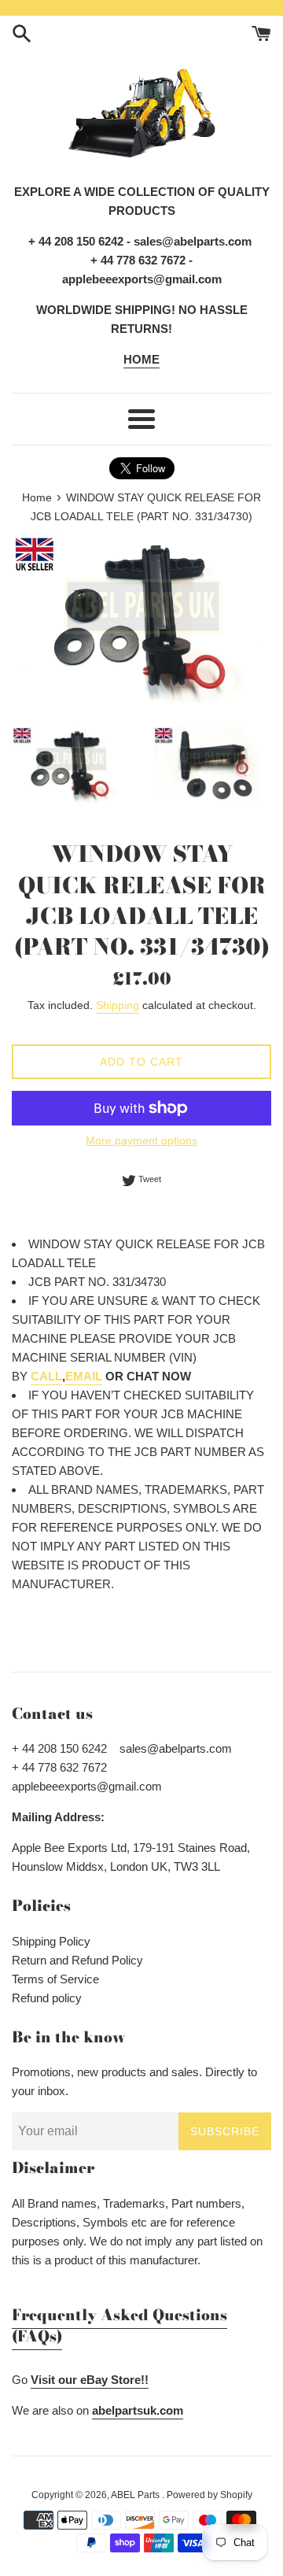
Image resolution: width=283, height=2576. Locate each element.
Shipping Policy (51, 1941)
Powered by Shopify (209, 2495)
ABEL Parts (136, 2495)
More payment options (141, 1140)
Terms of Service (55, 1979)
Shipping (118, 1005)
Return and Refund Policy (77, 1960)
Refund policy (47, 1998)
